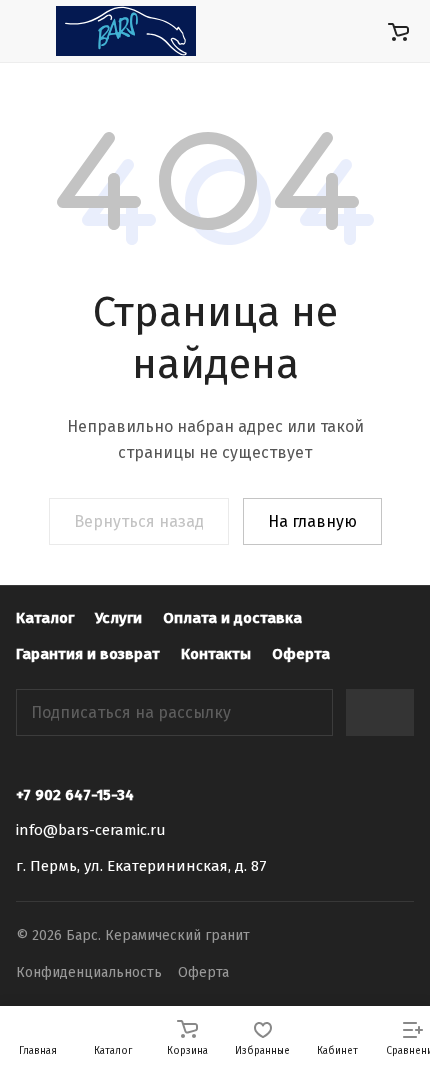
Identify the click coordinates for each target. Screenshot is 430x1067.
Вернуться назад (139, 521)
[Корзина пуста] (398, 31)
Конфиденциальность (89, 972)
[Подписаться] (380, 712)
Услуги (118, 618)
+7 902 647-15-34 (75, 795)
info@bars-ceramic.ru (91, 830)
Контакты (216, 654)
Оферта (301, 654)
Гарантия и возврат (88, 654)
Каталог (45, 618)
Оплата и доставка (232, 618)
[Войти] (359, 31)
